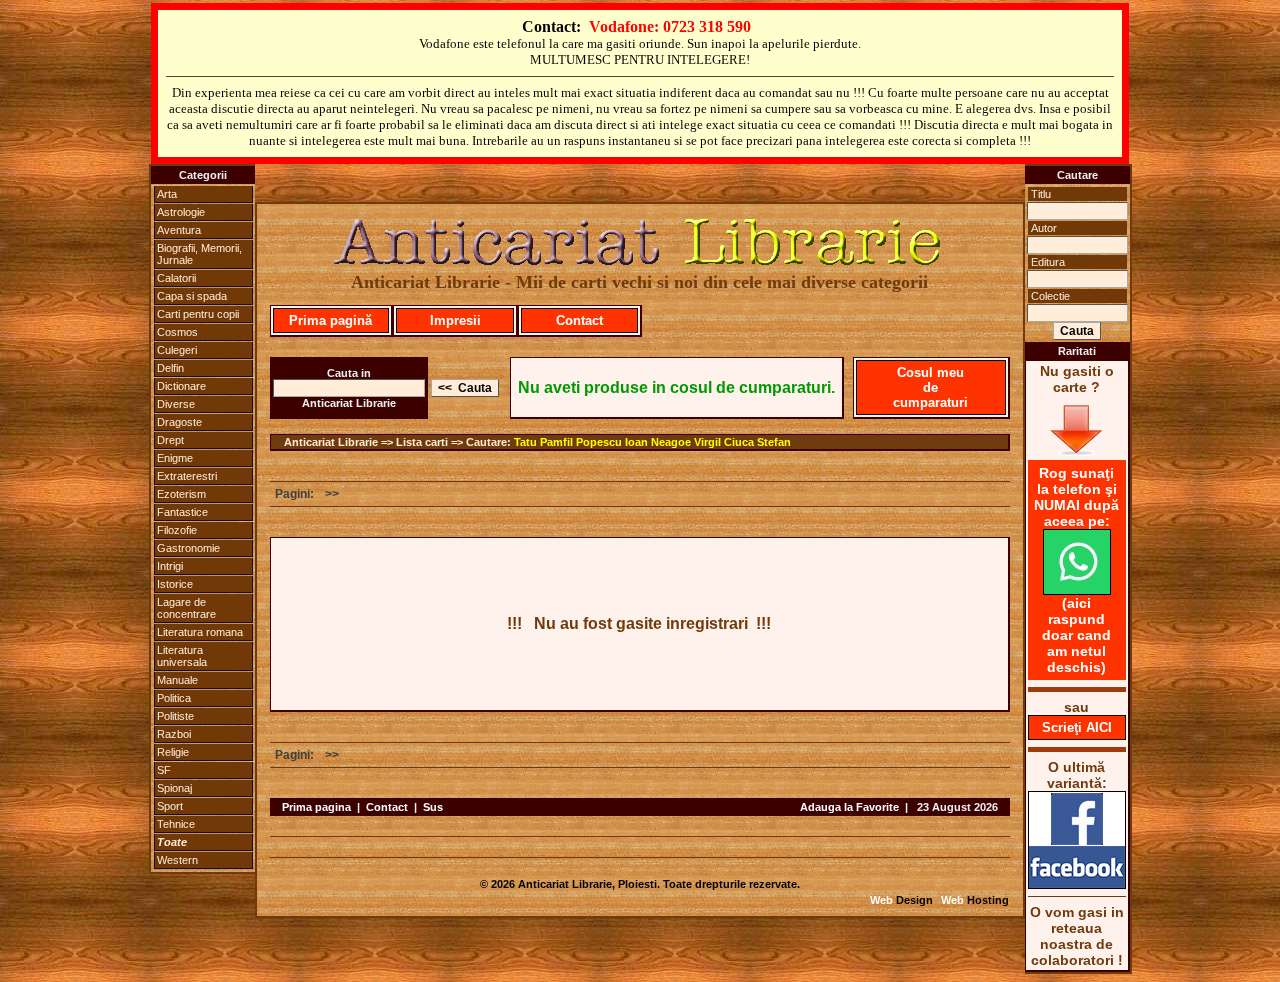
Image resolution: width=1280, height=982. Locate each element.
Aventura (179, 230)
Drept (170, 440)
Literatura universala (182, 656)
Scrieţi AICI (1077, 727)
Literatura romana (200, 632)
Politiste (175, 716)
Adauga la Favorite (849, 807)
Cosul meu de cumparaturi (930, 387)
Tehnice (176, 824)
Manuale (177, 680)
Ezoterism (181, 494)
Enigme (175, 458)
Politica (174, 698)
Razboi (174, 734)
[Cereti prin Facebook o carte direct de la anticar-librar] (1077, 884)
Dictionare (181, 386)
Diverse (176, 404)
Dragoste (179, 422)
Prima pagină (330, 320)
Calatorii (176, 278)
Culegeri (177, 350)
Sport (170, 806)
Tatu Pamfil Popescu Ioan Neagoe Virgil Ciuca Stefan (652, 442)
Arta (167, 194)
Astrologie (181, 212)
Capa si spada (192, 296)
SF (164, 770)
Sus (433, 807)
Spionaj (174, 788)
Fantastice (182, 512)
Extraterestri (187, 476)
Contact (579, 320)
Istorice (175, 584)
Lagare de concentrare (186, 608)
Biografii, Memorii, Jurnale (199, 254)
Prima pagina (316, 807)
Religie (173, 752)
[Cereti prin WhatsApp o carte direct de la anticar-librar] (1077, 590)
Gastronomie (188, 548)
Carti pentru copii (198, 314)
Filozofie (177, 530)
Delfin (170, 368)
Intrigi (170, 566)
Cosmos (177, 332)
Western (177, 860)
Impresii (455, 320)
